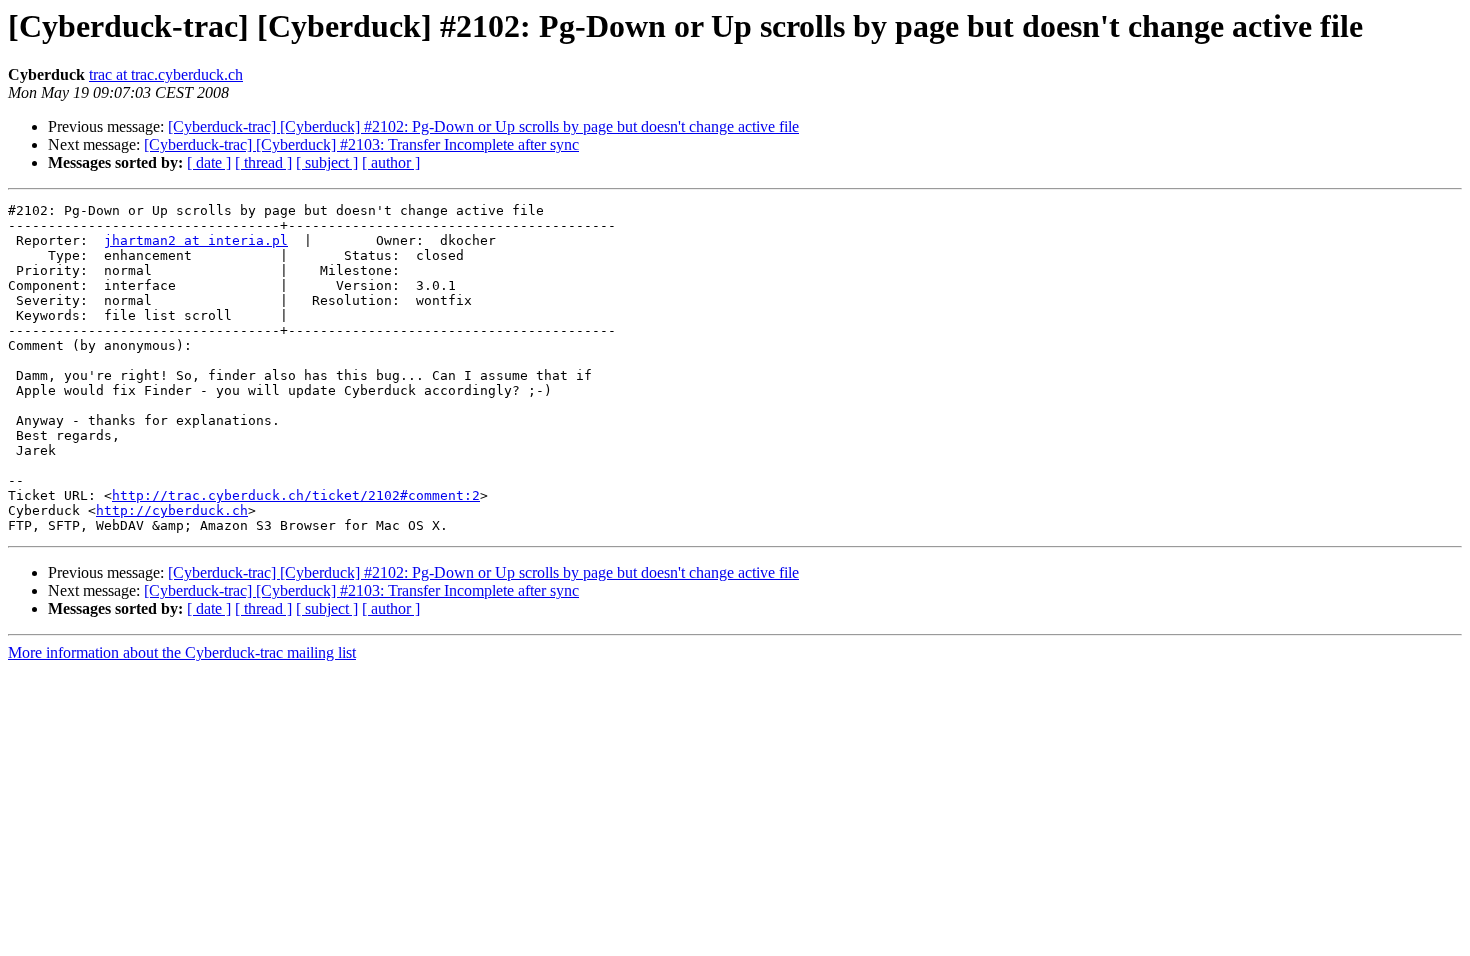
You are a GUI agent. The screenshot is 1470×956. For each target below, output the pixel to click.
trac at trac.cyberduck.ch (166, 74)
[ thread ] (263, 162)
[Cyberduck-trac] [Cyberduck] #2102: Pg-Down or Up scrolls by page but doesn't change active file (483, 126)
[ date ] (209, 162)
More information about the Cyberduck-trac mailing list (182, 652)
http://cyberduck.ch (172, 510)
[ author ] (391, 162)
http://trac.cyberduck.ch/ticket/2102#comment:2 (296, 495)
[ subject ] (327, 162)
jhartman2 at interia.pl (196, 240)
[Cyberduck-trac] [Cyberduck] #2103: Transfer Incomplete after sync (361, 144)
